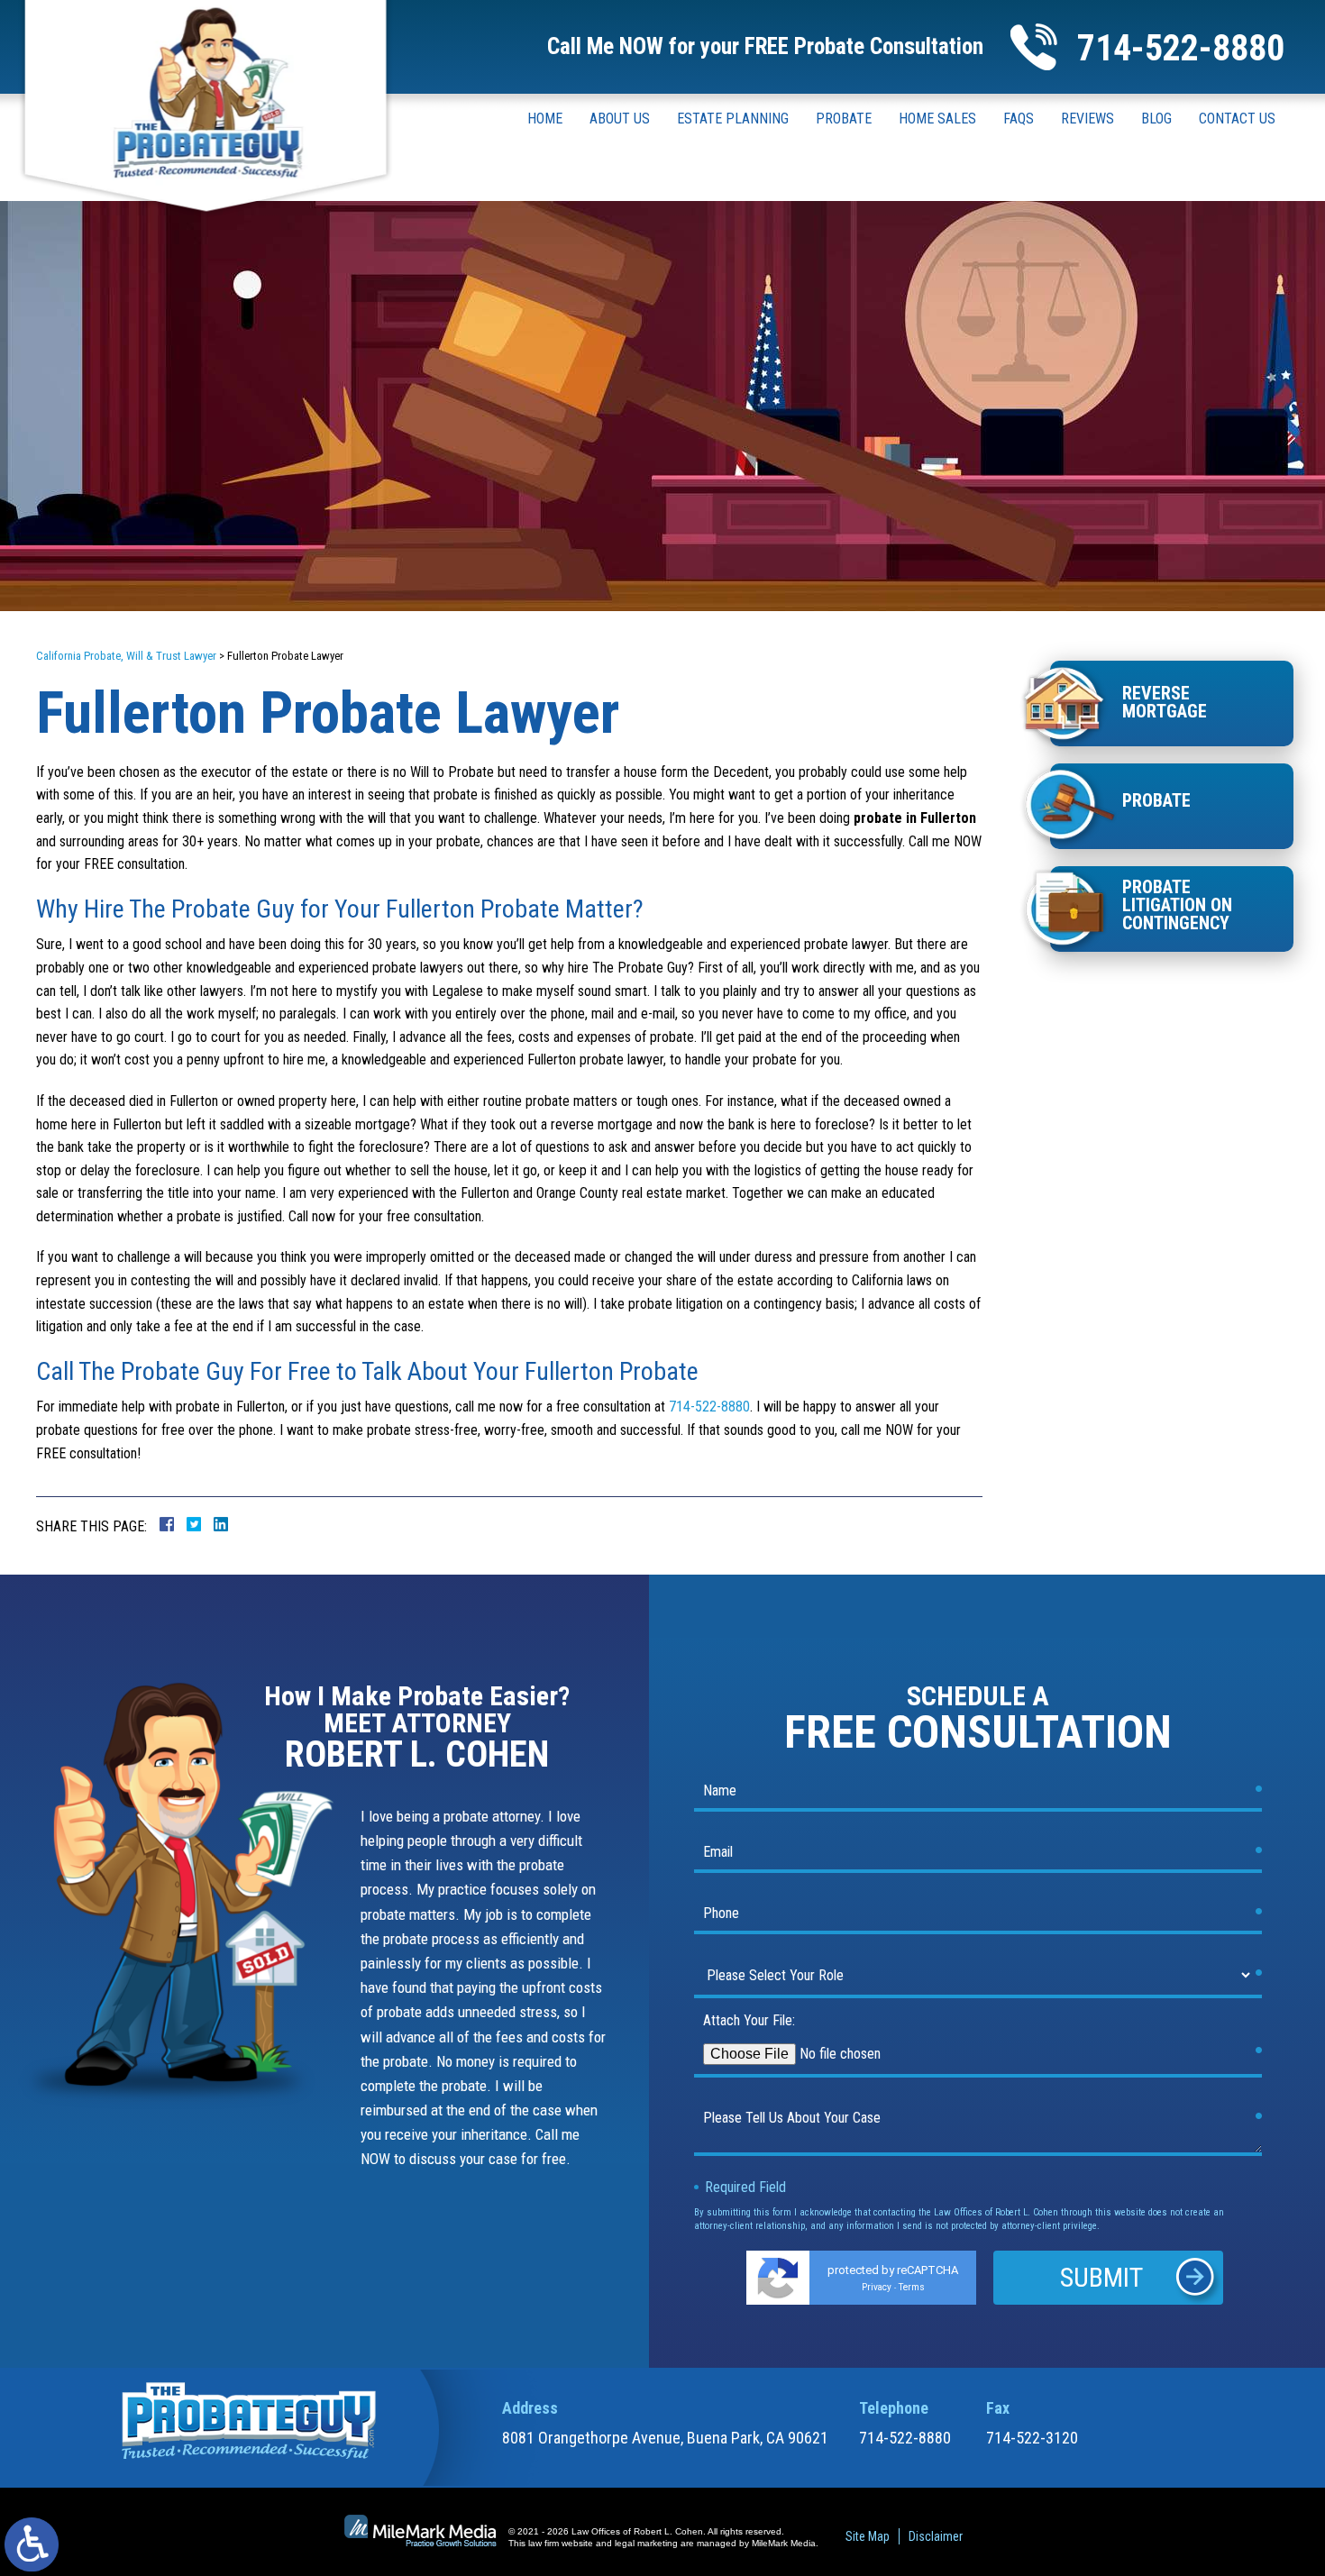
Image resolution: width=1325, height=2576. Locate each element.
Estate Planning (733, 119)
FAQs (1019, 119)
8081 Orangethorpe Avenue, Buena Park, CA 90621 (665, 2438)
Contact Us (1237, 119)
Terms (912, 2287)
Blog (1156, 119)
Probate (844, 119)
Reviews (1087, 119)
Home (545, 119)
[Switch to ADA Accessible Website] (32, 2544)
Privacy (877, 2287)
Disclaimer (936, 2536)
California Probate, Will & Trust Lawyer (126, 656)
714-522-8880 (1181, 48)
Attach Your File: (749, 2020)
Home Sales (937, 119)
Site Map (868, 2536)
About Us (620, 119)
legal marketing (646, 2543)
